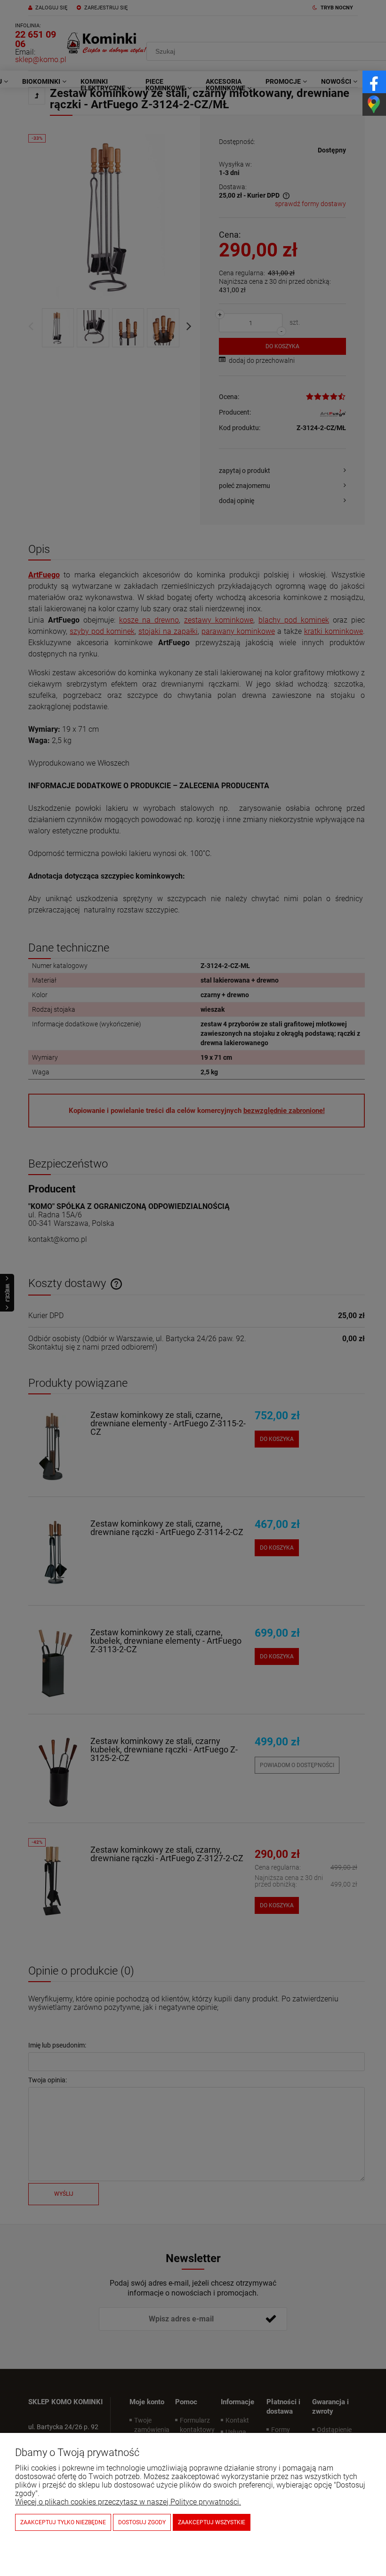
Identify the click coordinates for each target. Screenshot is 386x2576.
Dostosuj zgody (142, 2522)
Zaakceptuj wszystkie (212, 2522)
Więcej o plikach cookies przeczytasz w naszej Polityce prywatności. (128, 2502)
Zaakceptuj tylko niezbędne (63, 2522)
